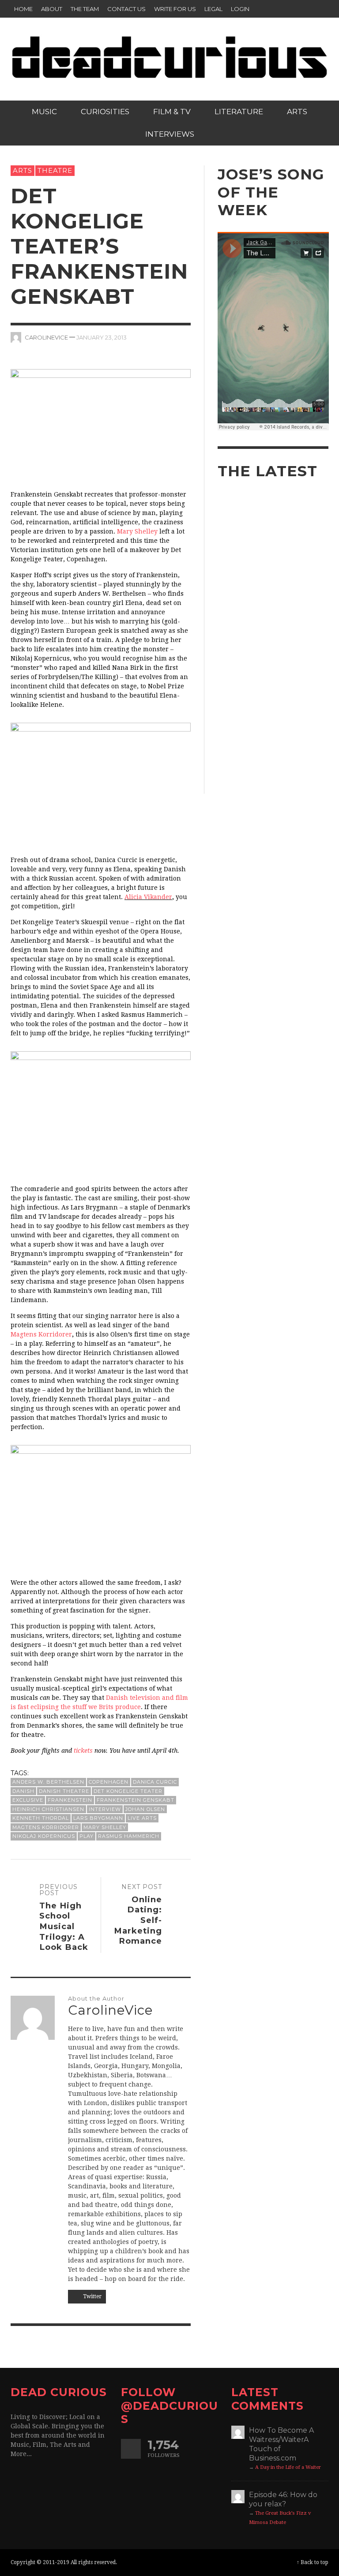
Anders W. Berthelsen (48, 1782)
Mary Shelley (137, 531)
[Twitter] (301, 9)
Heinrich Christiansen (48, 1809)
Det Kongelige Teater (128, 1791)
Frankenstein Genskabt (136, 1800)
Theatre (55, 170)
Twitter (92, 2296)
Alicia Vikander (148, 897)
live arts (142, 1818)
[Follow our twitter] (131, 2449)
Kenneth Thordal (41, 1818)
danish (23, 1791)
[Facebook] (285, 9)
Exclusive (28, 1800)
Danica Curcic (155, 1782)
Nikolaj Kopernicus (44, 1836)
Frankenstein (70, 1800)
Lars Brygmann (98, 1818)
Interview (105, 1809)
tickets (83, 1751)
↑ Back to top (313, 2562)
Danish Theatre (64, 1791)
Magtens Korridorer (41, 1334)
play (87, 1836)
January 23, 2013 (102, 337)
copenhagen (109, 1782)
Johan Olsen (145, 1809)
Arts (23, 170)
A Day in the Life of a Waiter (288, 2467)
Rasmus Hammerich (129, 1836)
